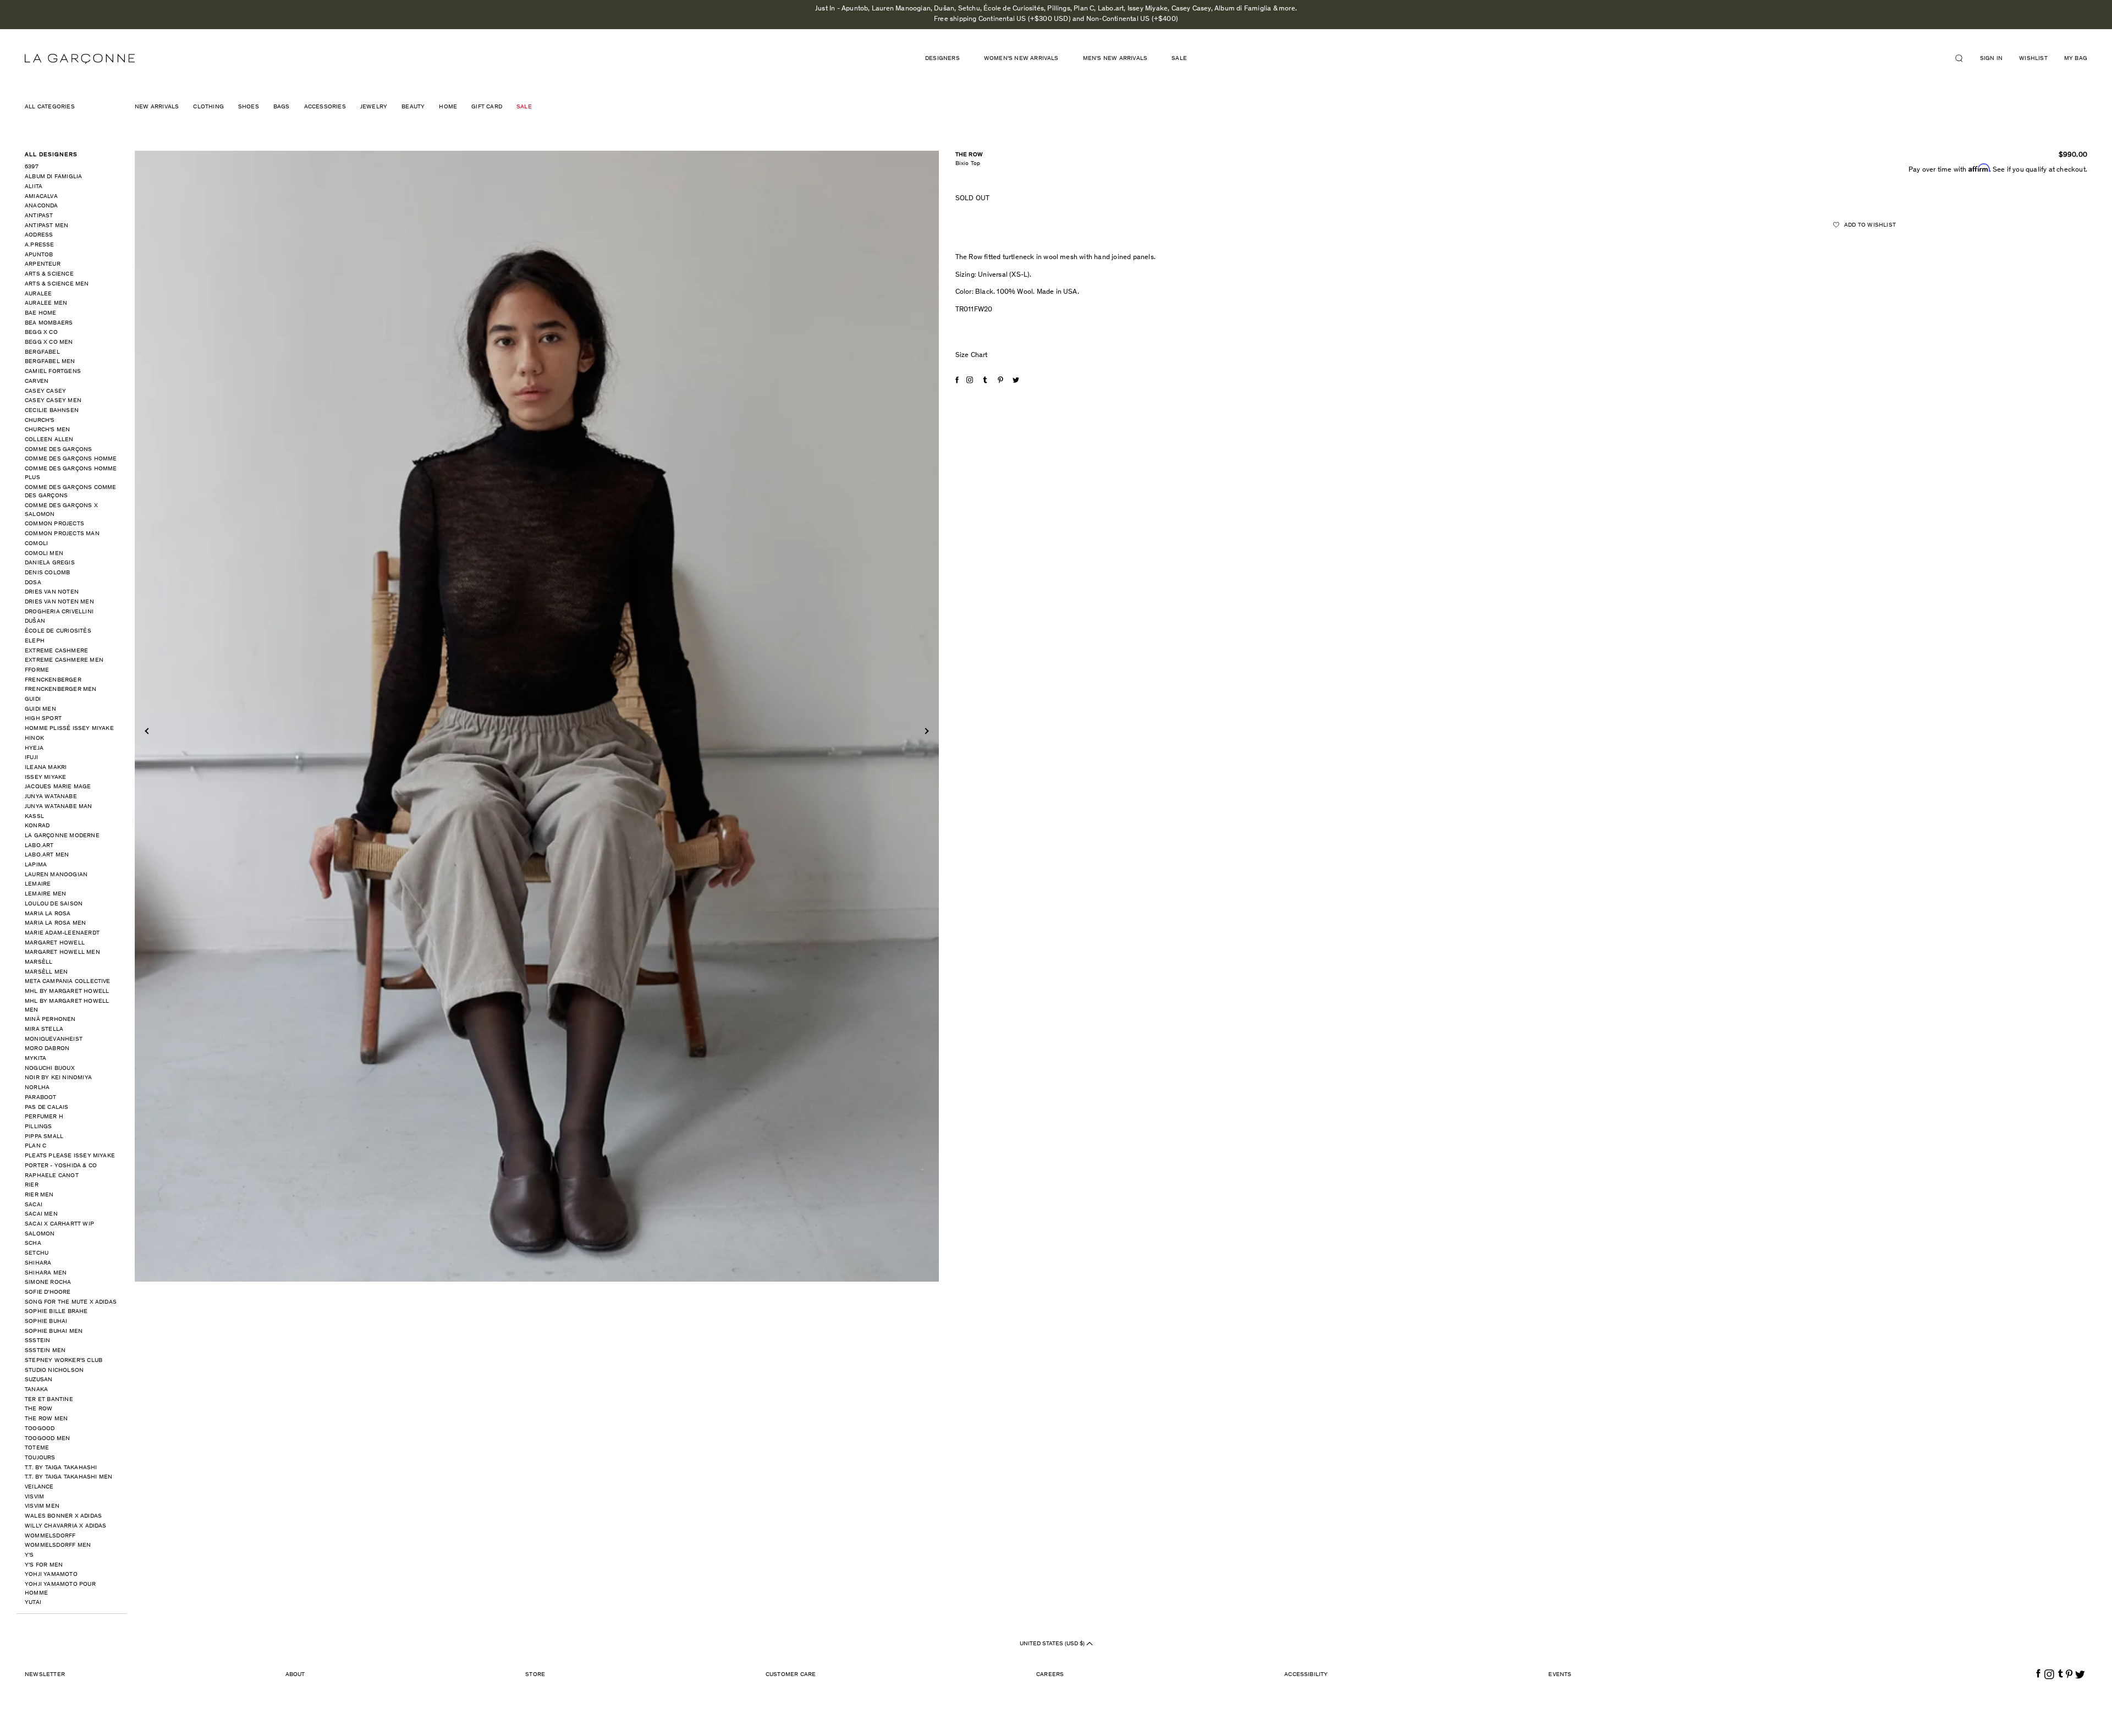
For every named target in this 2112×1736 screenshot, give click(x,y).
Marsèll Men (46, 972)
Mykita (35, 1059)
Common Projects (54, 524)
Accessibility (1306, 1675)
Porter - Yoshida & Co (61, 1166)
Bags (282, 107)
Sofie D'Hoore (48, 1292)
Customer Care (791, 1675)
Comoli (36, 544)
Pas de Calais (47, 1108)
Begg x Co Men (49, 342)
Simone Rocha (48, 1282)
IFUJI (31, 758)
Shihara (38, 1263)
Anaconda (42, 206)
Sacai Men (41, 1214)
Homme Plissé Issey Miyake (69, 729)
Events (1560, 1675)
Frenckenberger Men (61, 690)
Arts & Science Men (57, 284)
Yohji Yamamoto (51, 1575)
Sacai (34, 1205)
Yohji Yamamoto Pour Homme (60, 1589)
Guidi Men (40, 709)
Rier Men (39, 1195)
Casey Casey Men (53, 401)
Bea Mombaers (49, 323)
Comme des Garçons (58, 450)
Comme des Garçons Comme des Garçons (71, 492)
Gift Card (487, 107)
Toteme (37, 1448)
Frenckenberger (53, 680)
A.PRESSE (40, 245)
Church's (40, 421)
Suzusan (38, 1380)
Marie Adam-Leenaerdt (62, 933)
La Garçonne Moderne (62, 836)
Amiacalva (41, 197)
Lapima (36, 865)
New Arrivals (157, 107)
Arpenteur (43, 264)
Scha (33, 1243)
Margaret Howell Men (62, 952)
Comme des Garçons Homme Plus (71, 473)
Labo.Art (39, 846)
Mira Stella (44, 1029)
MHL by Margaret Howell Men (67, 1006)
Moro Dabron (47, 1049)
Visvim (34, 1497)
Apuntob (39, 255)
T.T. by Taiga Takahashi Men (68, 1477)
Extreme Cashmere (56, 651)
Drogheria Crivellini (59, 612)
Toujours (40, 1458)
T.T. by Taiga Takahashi (61, 1468)
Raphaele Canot (52, 1176)
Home (448, 107)
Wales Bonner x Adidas (63, 1516)
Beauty (413, 107)
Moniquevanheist (54, 1039)
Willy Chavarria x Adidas (66, 1526)
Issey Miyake (45, 778)
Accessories (325, 107)
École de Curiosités (58, 631)
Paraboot (41, 1098)
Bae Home (41, 313)
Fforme (37, 670)
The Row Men (46, 1419)
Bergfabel (42, 352)
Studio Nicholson (54, 1370)
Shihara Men (46, 1273)
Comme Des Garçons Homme (71, 459)
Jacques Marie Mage (58, 787)
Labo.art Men (47, 855)
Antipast (39, 216)
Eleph (35, 641)
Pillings (38, 1127)
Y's (29, 1555)
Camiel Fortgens (53, 372)
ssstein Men (45, 1351)
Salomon (40, 1234)
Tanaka (36, 1390)
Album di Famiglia (53, 177)
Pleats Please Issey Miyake (70, 1156)
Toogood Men (47, 1439)
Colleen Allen (49, 440)
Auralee (38, 294)
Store (535, 1675)
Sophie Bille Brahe (56, 1312)
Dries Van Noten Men (59, 602)
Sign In (1991, 59)
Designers (942, 59)
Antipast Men (46, 226)
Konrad (37, 826)
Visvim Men (42, 1506)
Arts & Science (49, 274)
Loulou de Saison (54, 904)
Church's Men (47, 430)
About (295, 1675)
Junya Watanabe (51, 797)
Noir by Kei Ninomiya (58, 1078)
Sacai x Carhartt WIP (59, 1224)
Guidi (33, 699)
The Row (38, 1409)
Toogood (40, 1429)
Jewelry (374, 107)
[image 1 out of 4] (537, 716)
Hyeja (34, 748)
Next (925, 731)
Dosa (33, 583)
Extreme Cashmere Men (64, 660)
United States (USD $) (1053, 1644)
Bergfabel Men (50, 362)
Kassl (34, 817)
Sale (1179, 59)
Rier (32, 1185)
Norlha (37, 1088)
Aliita (34, 187)
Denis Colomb (47, 573)
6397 (32, 167)
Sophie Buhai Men (54, 1331)
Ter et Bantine (49, 1400)
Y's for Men (44, 1565)
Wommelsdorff (50, 1536)
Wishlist (2033, 59)
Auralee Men (46, 303)
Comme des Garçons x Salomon (61, 510)
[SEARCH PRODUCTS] (1964, 58)
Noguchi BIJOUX (50, 1068)
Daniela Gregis (50, 563)
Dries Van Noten (52, 592)
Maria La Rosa (48, 914)
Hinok (34, 738)
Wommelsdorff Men (58, 1545)
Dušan (35, 621)
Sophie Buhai (46, 1322)
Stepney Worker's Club (64, 1361)
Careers (1050, 1675)
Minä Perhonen (50, 1020)
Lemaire (38, 884)
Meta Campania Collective (68, 982)
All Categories (50, 107)
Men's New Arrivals (1115, 59)
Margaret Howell (55, 943)
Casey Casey (45, 391)
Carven (37, 381)
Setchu (37, 1253)
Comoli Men (44, 554)
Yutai (33, 1603)
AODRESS (39, 235)
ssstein (37, 1341)
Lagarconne (80, 59)
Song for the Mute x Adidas (71, 1302)
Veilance (39, 1487)
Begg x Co (41, 333)
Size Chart (972, 356)
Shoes (249, 107)
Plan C (35, 1146)
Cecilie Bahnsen (52, 411)
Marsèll (38, 962)
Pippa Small (44, 1137)
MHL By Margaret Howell (67, 991)
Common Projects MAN (62, 534)
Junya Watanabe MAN (59, 807)
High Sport (43, 719)
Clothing (208, 107)
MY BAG (2076, 59)
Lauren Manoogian (56, 875)
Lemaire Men (45, 894)
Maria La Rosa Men (55, 923)
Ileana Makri (46, 768)
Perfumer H (44, 1117)
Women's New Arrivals (1021, 59)
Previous (148, 731)
